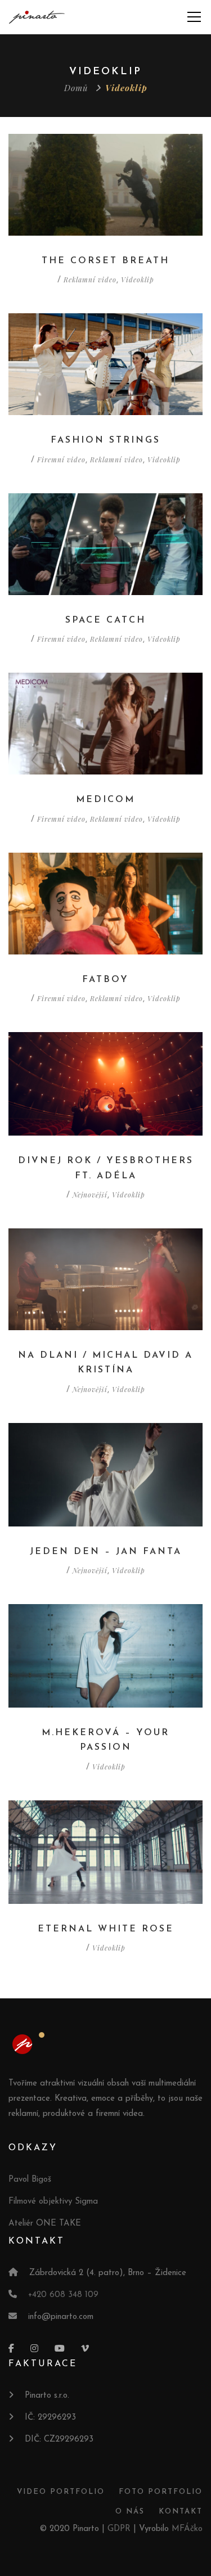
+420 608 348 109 (63, 2295)
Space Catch (105, 620)
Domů (76, 88)
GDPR (119, 2529)
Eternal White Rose (106, 1929)
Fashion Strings (105, 440)
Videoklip (138, 280)
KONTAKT (181, 2512)
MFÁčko (187, 2529)
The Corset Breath (105, 261)
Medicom (105, 800)
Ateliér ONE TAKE (45, 2224)
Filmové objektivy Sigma (53, 2202)
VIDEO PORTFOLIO (61, 2492)
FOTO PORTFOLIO (161, 2492)
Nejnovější (90, 1195)
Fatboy (105, 980)
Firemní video (61, 460)
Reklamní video (90, 280)
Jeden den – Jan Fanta (106, 1552)
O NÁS (130, 2512)
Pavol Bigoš (30, 2180)
